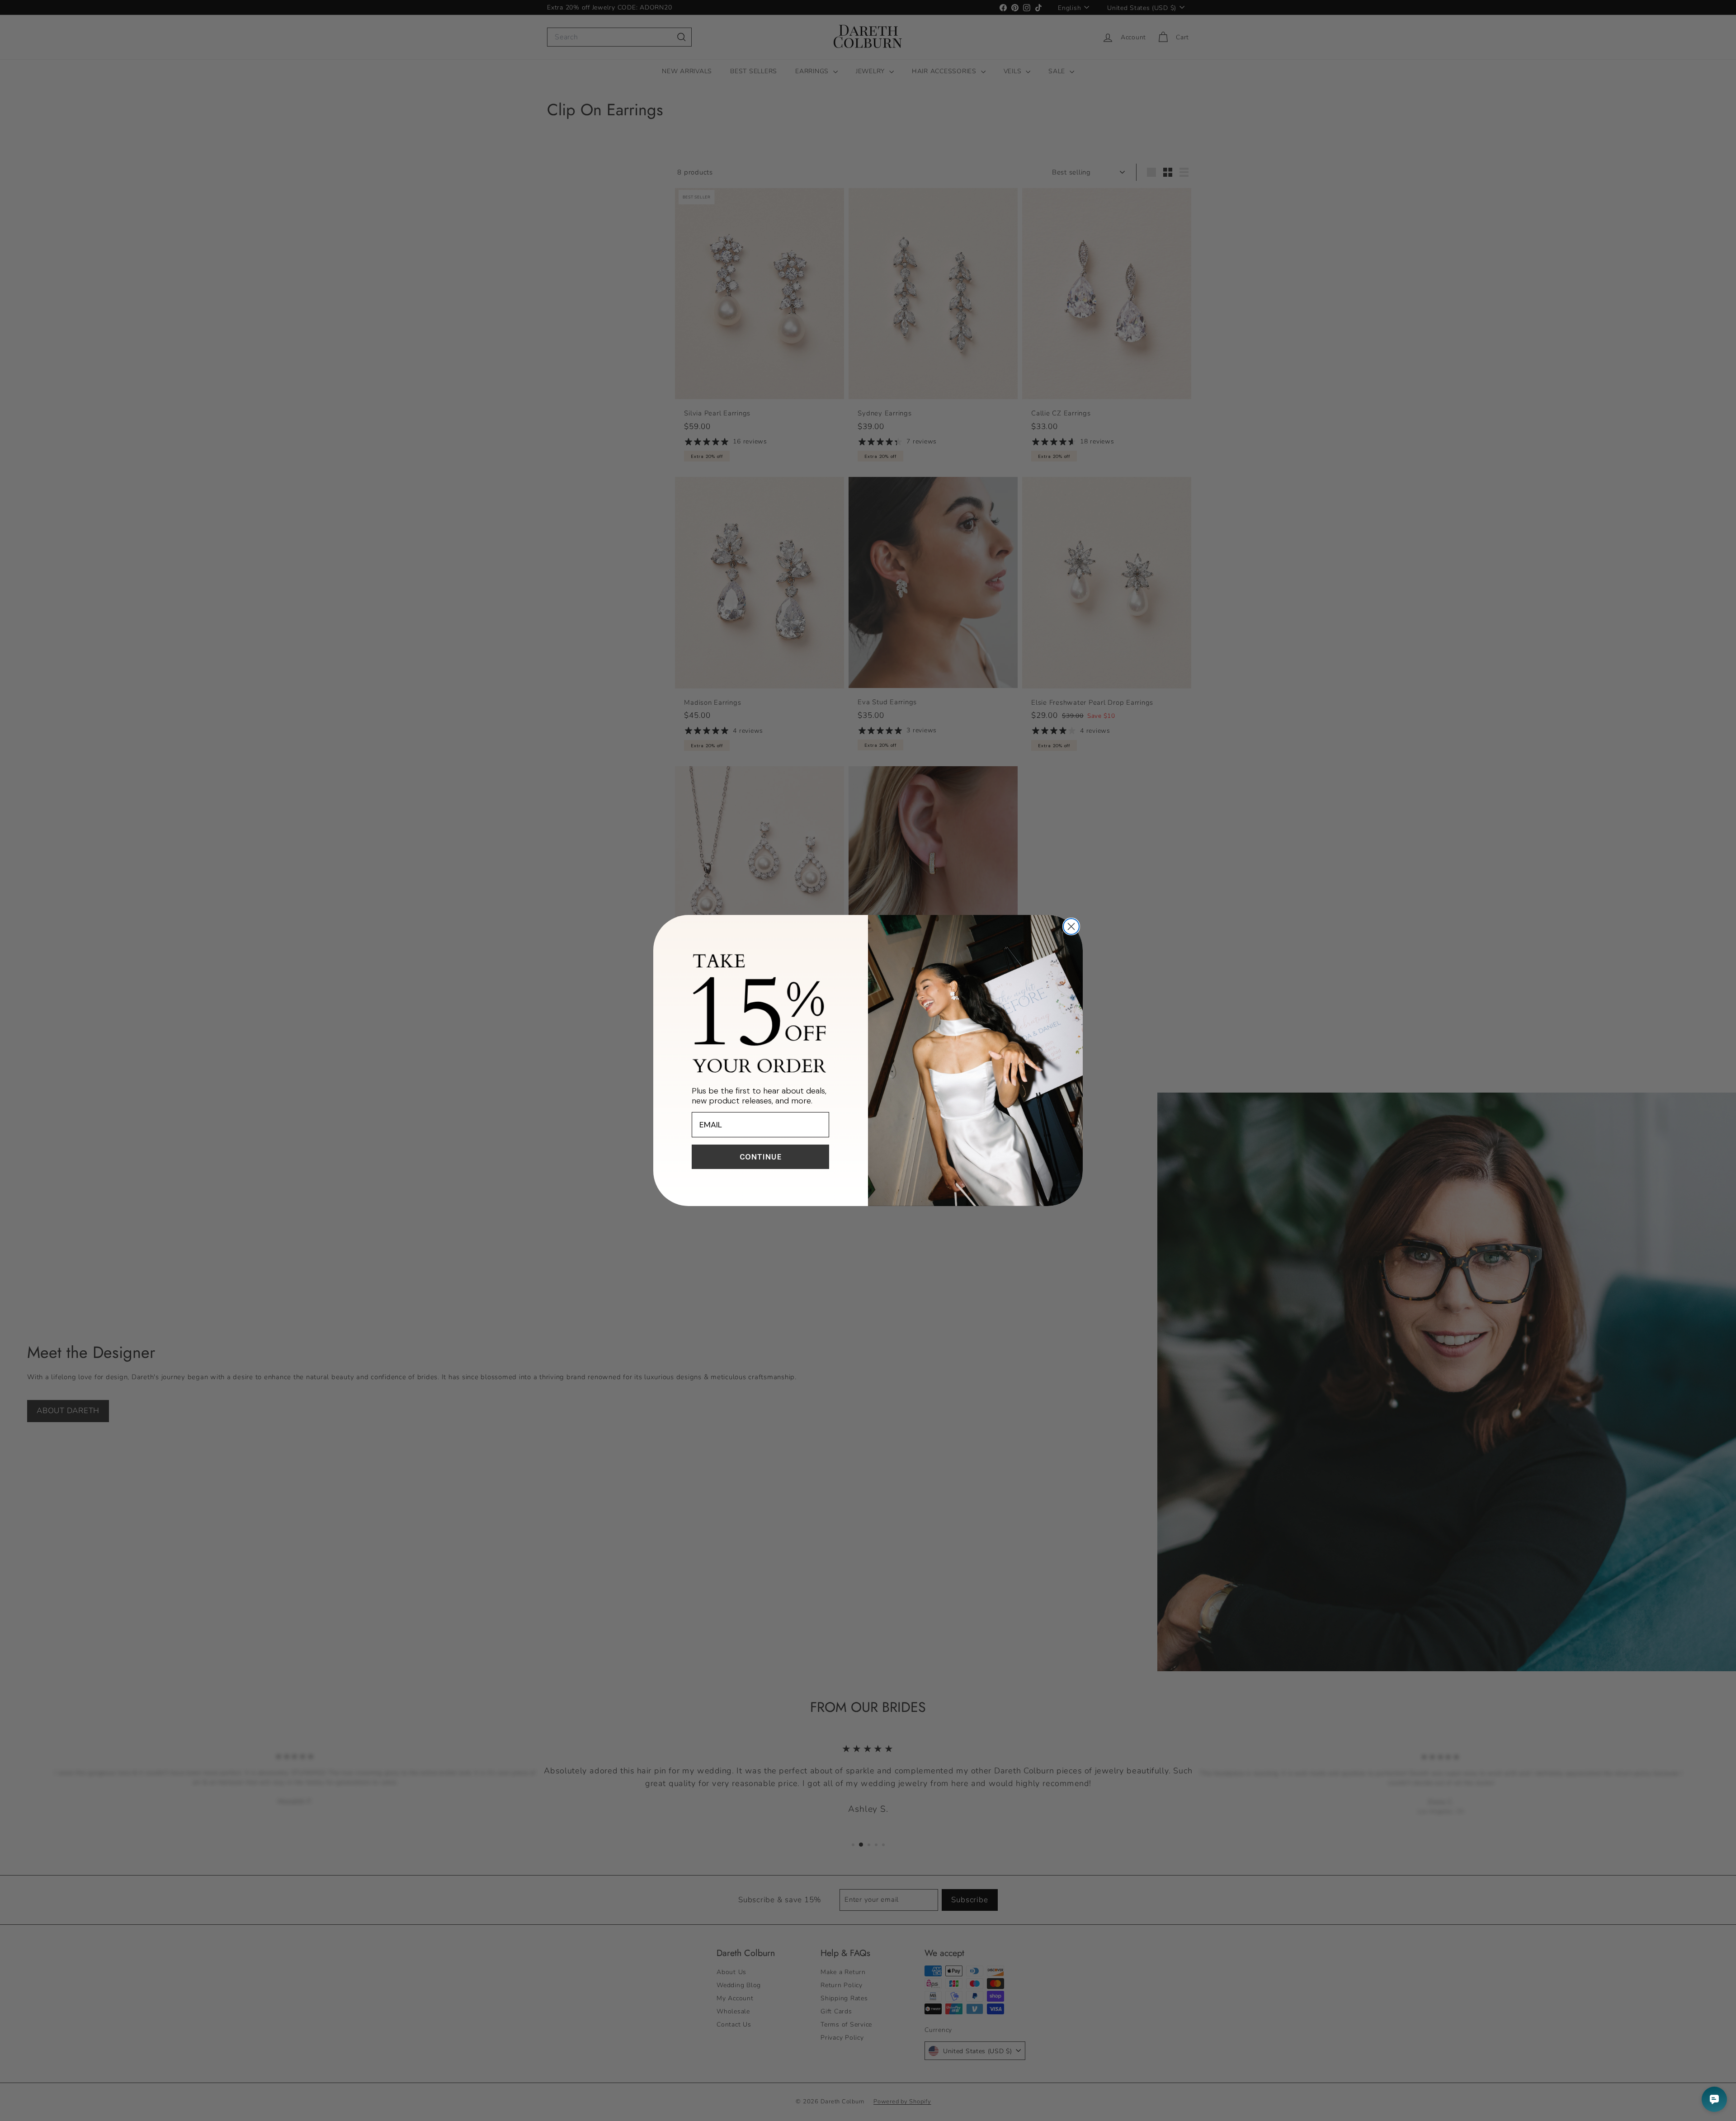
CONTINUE (761, 1157)
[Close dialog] (1071, 926)
